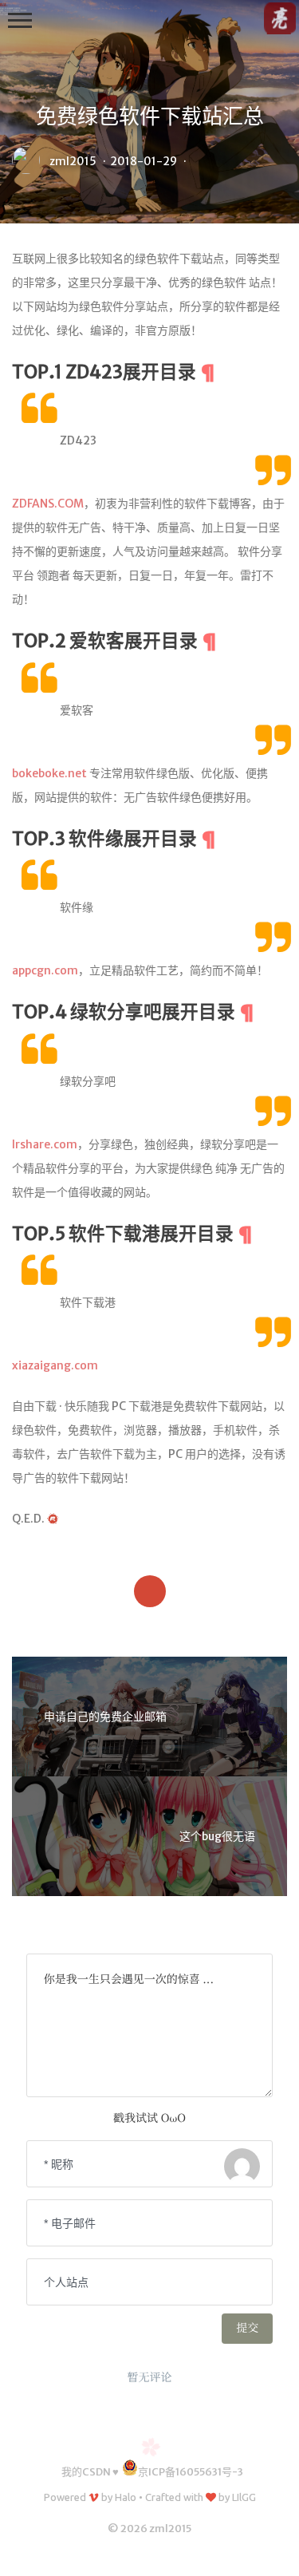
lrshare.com (45, 1144)
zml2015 (73, 161)
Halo (126, 2497)
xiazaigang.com (55, 1365)
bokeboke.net (49, 773)
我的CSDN (86, 2472)
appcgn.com (45, 970)
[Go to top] (274, 2551)
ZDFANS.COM (48, 504)
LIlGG (244, 2497)
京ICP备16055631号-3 (191, 2472)
